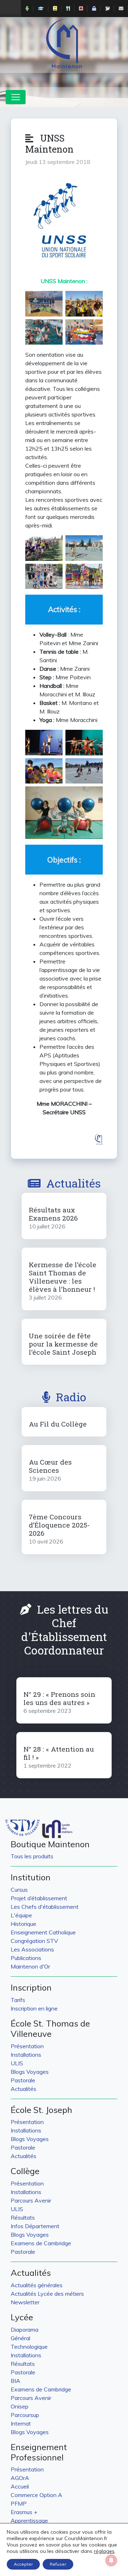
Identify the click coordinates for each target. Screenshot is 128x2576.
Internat (21, 2423)
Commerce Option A (36, 2495)
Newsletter (25, 2302)
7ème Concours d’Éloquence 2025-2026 (59, 1525)
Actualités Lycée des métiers (47, 2294)
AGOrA (20, 2478)
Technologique (29, 2347)
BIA (15, 2381)
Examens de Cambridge (41, 2243)
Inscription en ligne (34, 2008)
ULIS (17, 2063)
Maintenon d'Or (30, 1966)
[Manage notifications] (111, 2560)
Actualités (73, 1183)
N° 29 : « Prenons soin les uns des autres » (59, 1698)
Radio (71, 1397)
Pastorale (23, 2080)
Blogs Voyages (30, 2072)
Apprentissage (29, 2521)
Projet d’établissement (39, 1898)
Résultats (23, 2218)
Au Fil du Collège (58, 1424)
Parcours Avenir (31, 2200)
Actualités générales (37, 2285)
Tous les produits (32, 1856)
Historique (23, 1924)
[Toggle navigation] (16, 97)
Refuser (58, 2564)
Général (20, 2338)
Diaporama (25, 2330)
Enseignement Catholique (43, 1932)
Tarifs (18, 2000)
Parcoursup (25, 2415)
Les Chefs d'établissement (45, 1907)
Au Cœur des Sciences (50, 1466)
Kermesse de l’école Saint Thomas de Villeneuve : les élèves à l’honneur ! (63, 1277)
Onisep (20, 2406)
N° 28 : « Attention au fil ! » (59, 1753)
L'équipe (21, 1915)
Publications (26, 1958)
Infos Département (35, 2226)
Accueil (20, 2486)
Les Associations (32, 1949)
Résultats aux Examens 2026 (53, 1214)
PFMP (19, 2503)
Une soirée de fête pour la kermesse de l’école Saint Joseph (63, 1344)
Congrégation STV (34, 1941)
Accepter (23, 2564)
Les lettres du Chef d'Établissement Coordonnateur (65, 1630)
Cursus (19, 1890)
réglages (104, 2551)
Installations (26, 2055)
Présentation (27, 2046)
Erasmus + (24, 2512)
